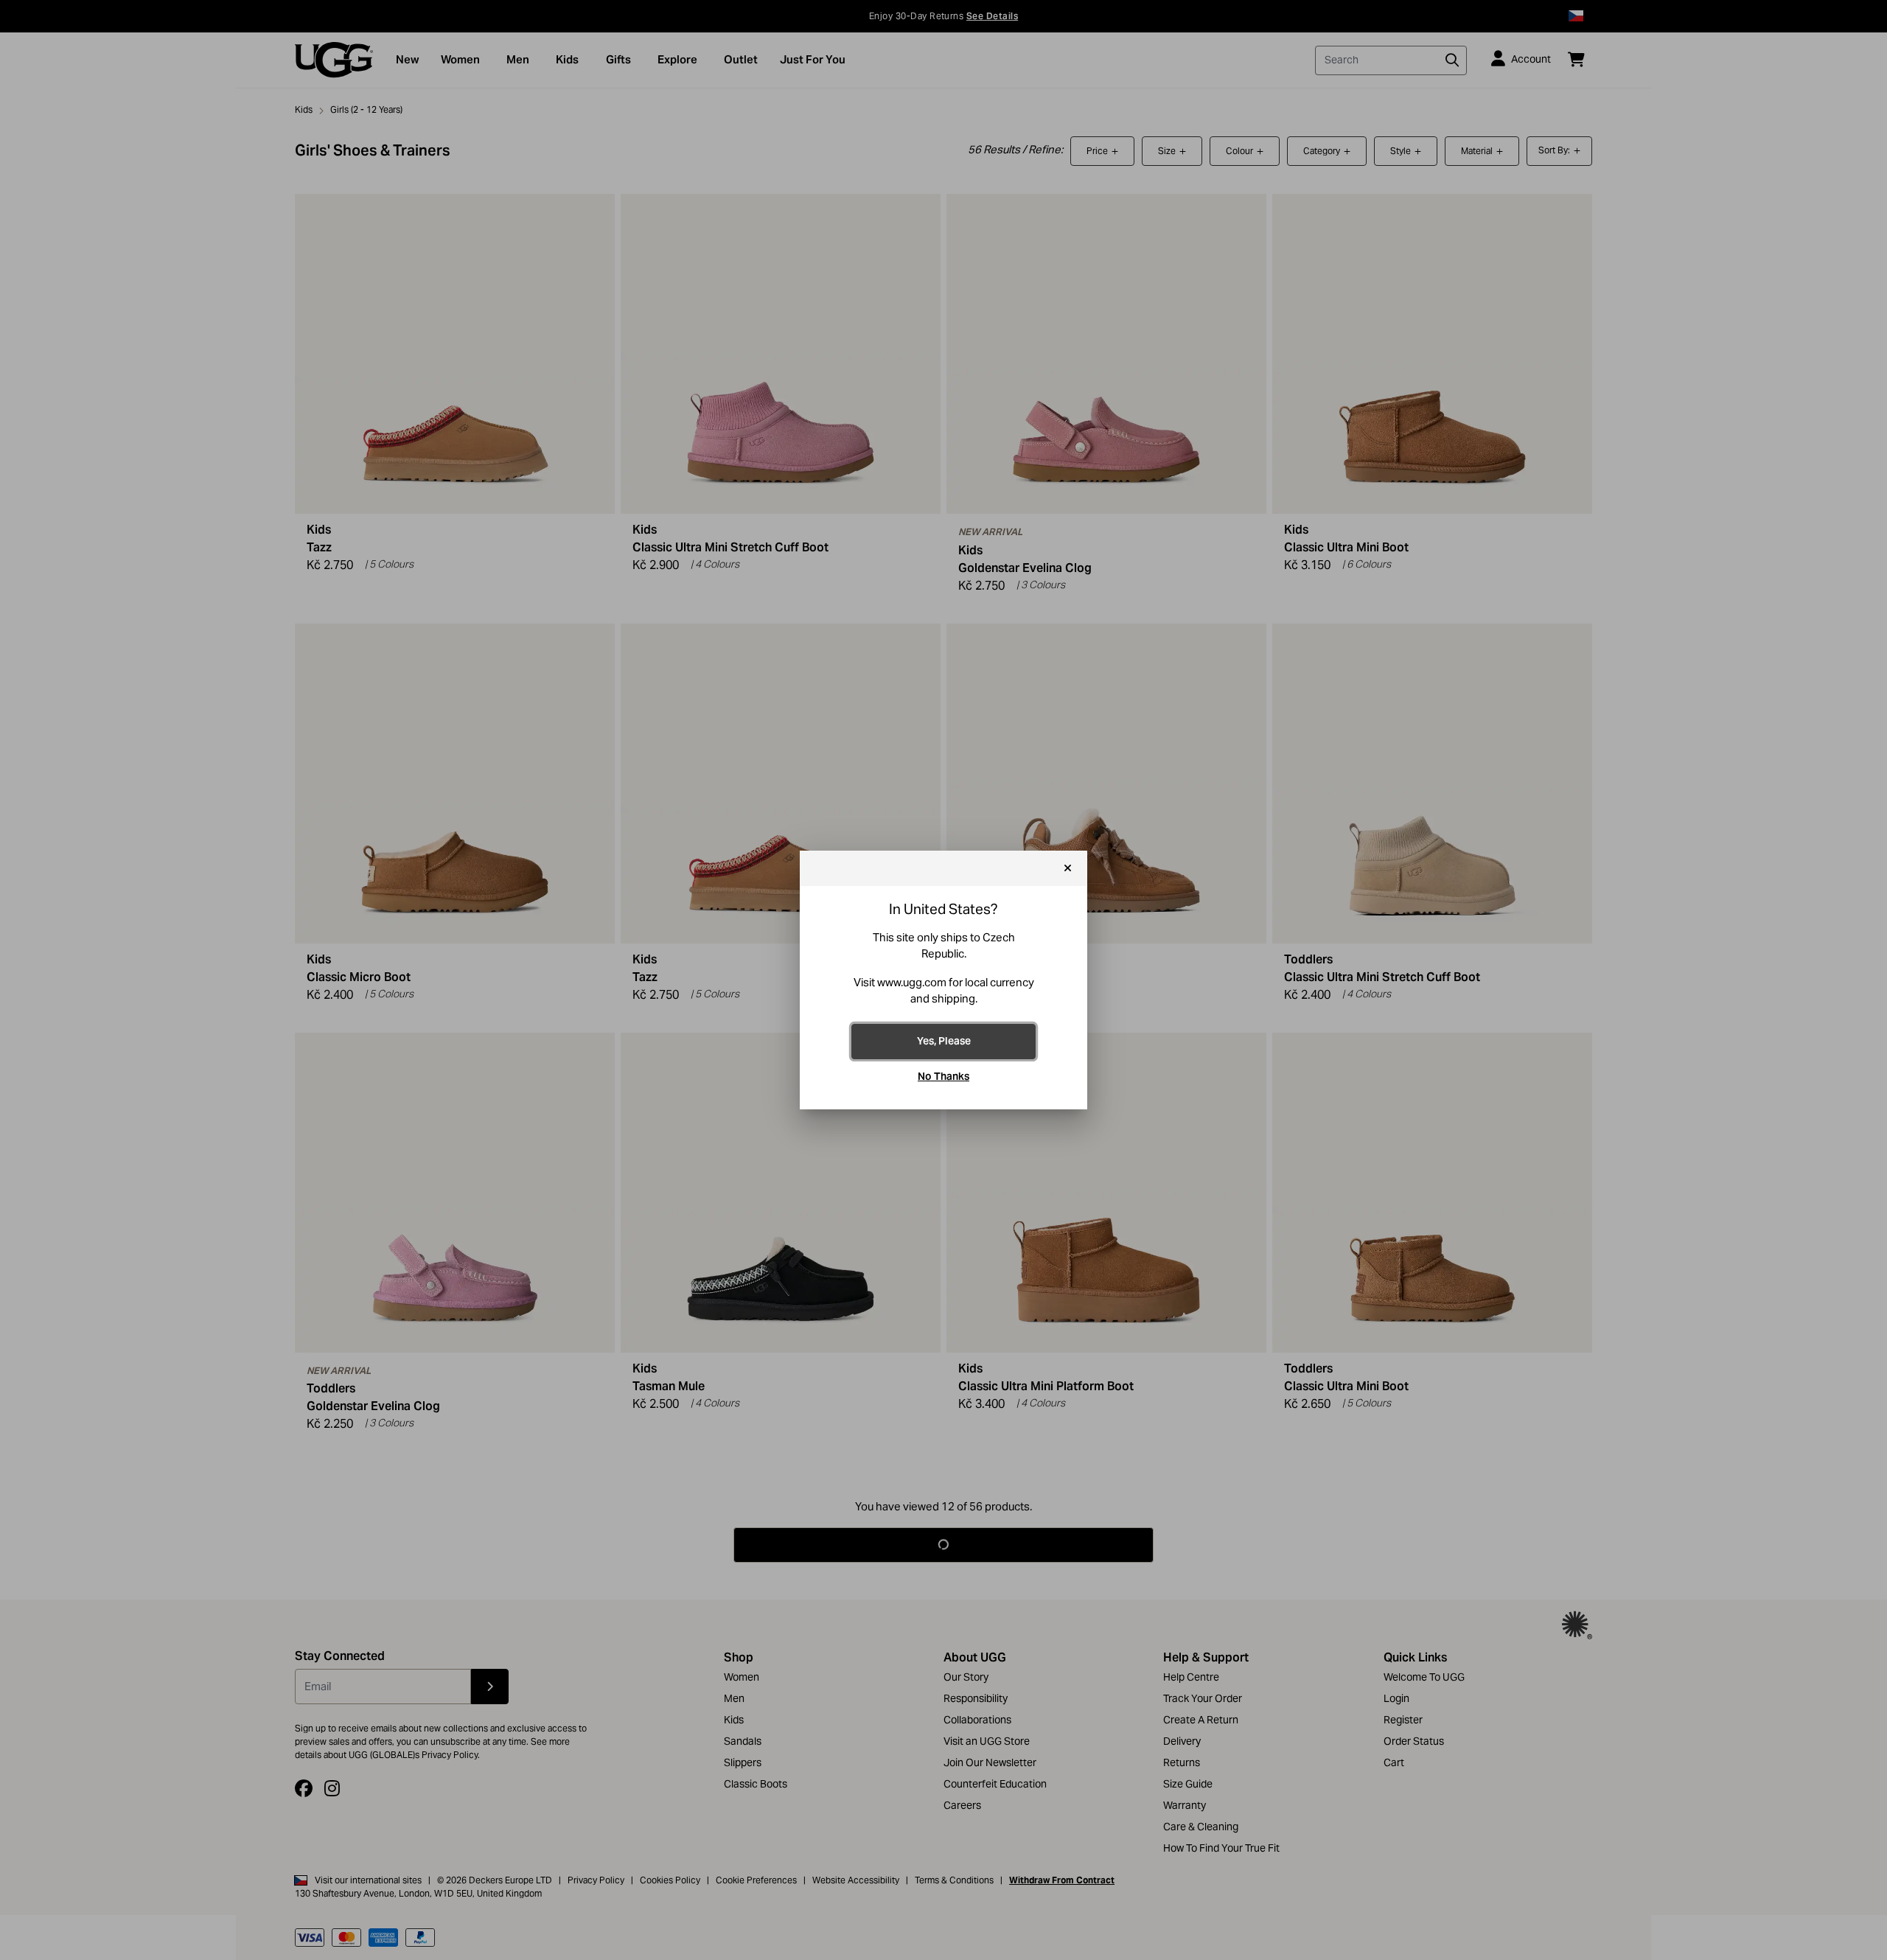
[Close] (1068, 868)
